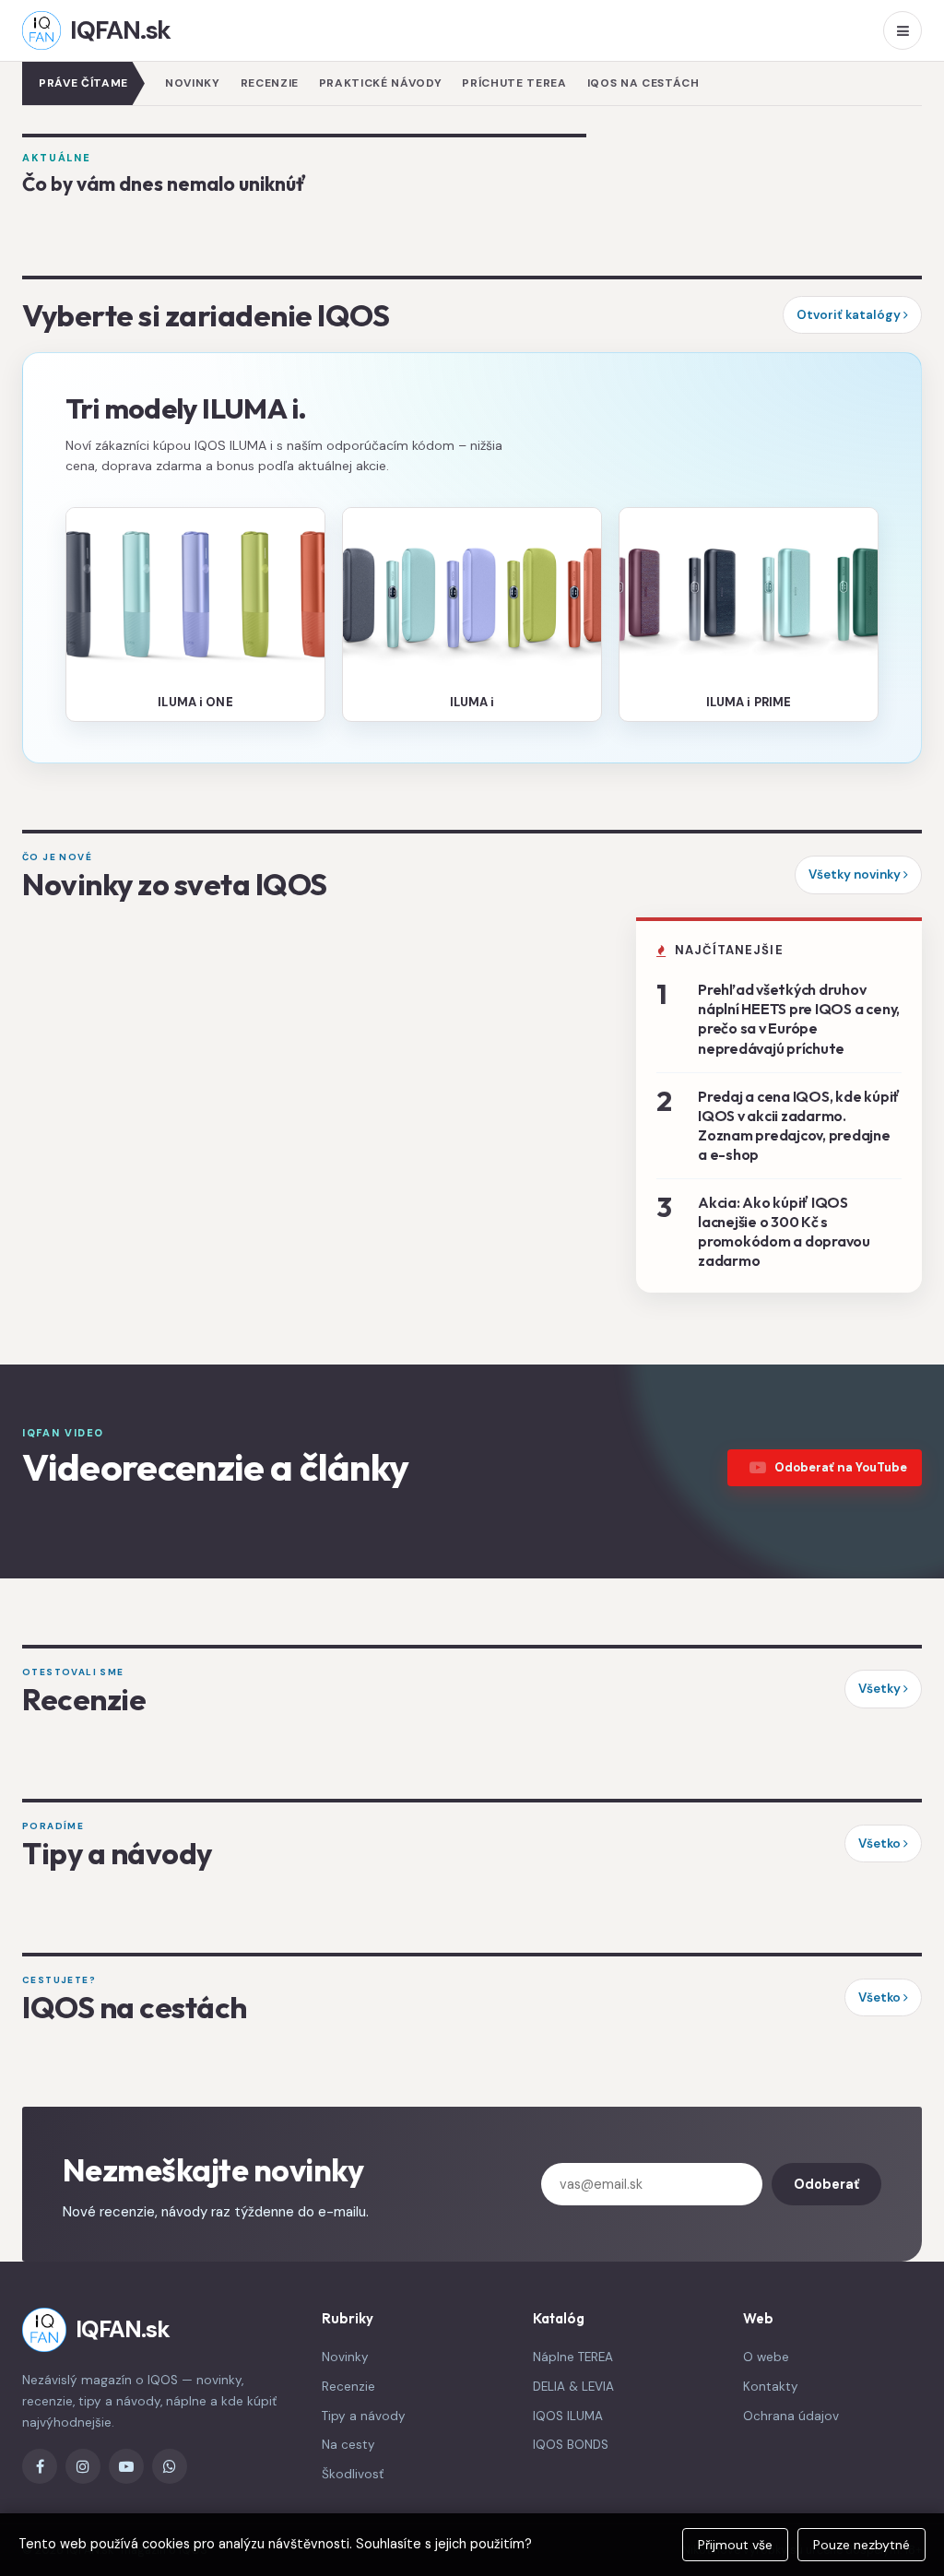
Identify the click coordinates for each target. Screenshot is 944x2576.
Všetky (881, 1689)
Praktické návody (381, 83)
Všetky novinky (856, 874)
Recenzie (270, 83)
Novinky (193, 83)
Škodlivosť (353, 2474)
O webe (766, 2357)
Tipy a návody (364, 2416)
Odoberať (826, 2184)
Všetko (881, 1843)
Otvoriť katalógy (850, 315)
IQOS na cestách (643, 83)
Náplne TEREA (573, 2357)
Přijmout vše (735, 2545)
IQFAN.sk (120, 30)
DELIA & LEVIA (573, 2387)
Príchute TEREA (514, 83)
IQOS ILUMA (568, 2416)
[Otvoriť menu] (903, 30)
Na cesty (348, 2445)
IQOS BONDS (571, 2445)
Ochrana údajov (791, 2416)
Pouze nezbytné (861, 2545)
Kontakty (771, 2387)
